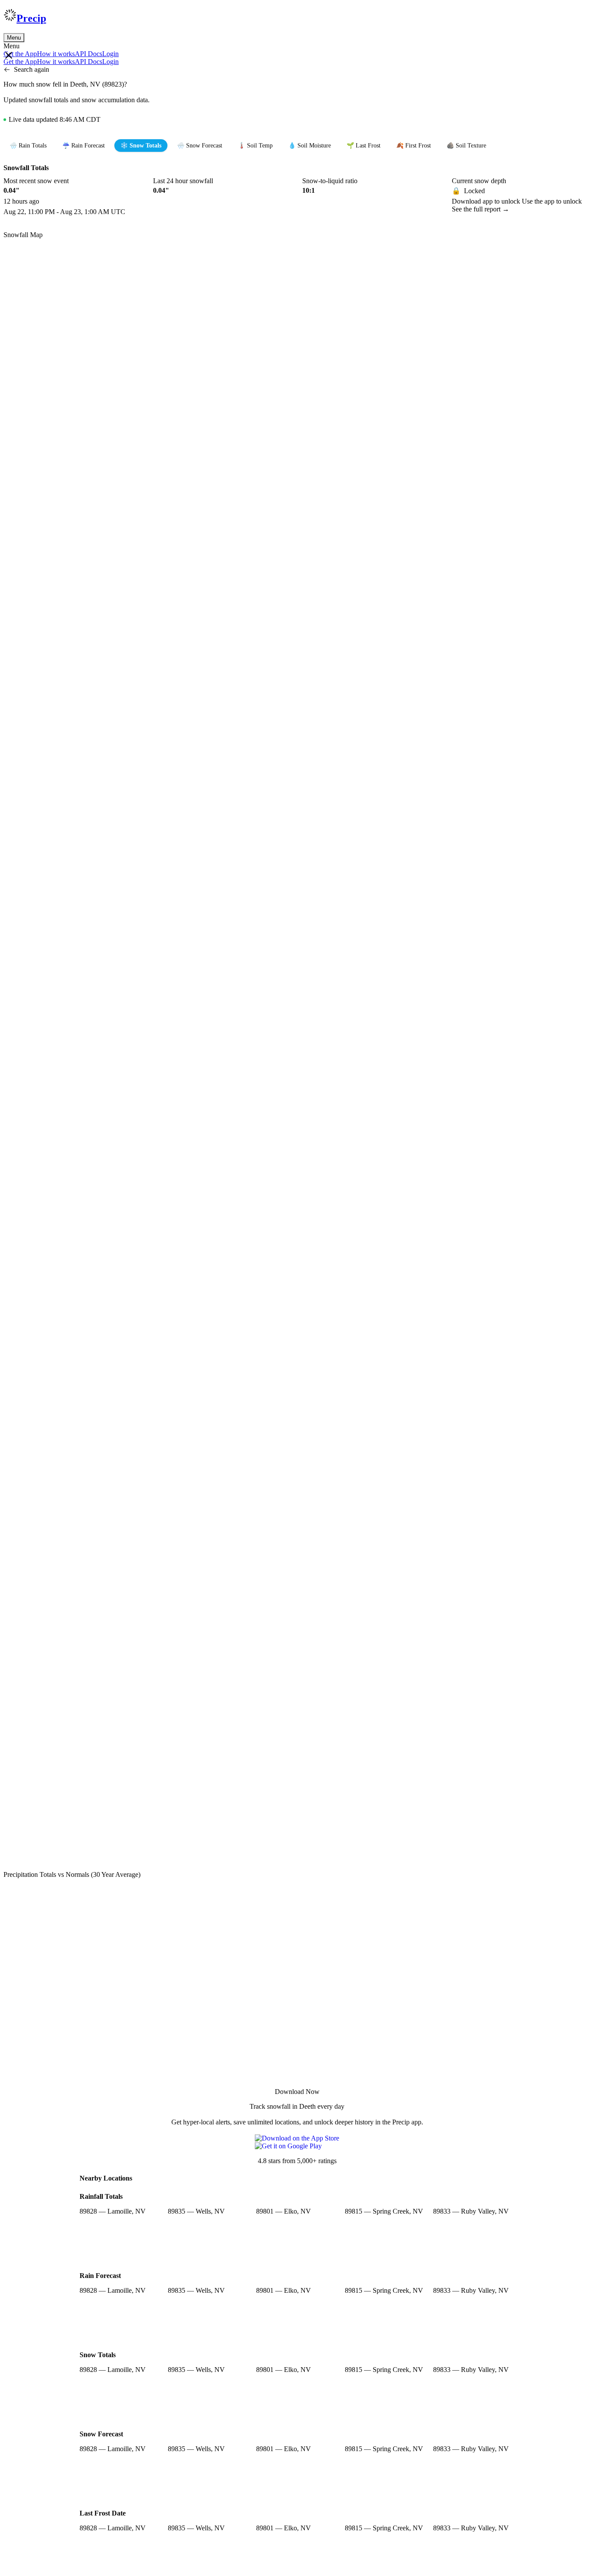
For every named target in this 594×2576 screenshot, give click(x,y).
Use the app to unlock (552, 201)
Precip (31, 18)
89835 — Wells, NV (196, 2211)
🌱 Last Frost (364, 146)
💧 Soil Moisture (310, 146)
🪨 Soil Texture (466, 146)
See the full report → (481, 209)
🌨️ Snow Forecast (200, 146)
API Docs (88, 54)
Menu (14, 38)
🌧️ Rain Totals (28, 146)
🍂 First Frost (414, 146)
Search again (32, 69)
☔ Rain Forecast (83, 146)
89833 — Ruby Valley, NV (471, 2211)
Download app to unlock (487, 201)
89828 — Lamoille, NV (113, 2211)
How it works (56, 54)
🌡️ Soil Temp (255, 146)
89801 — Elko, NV (284, 2211)
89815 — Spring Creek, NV (384, 2211)
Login (110, 54)
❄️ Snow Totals (141, 146)
